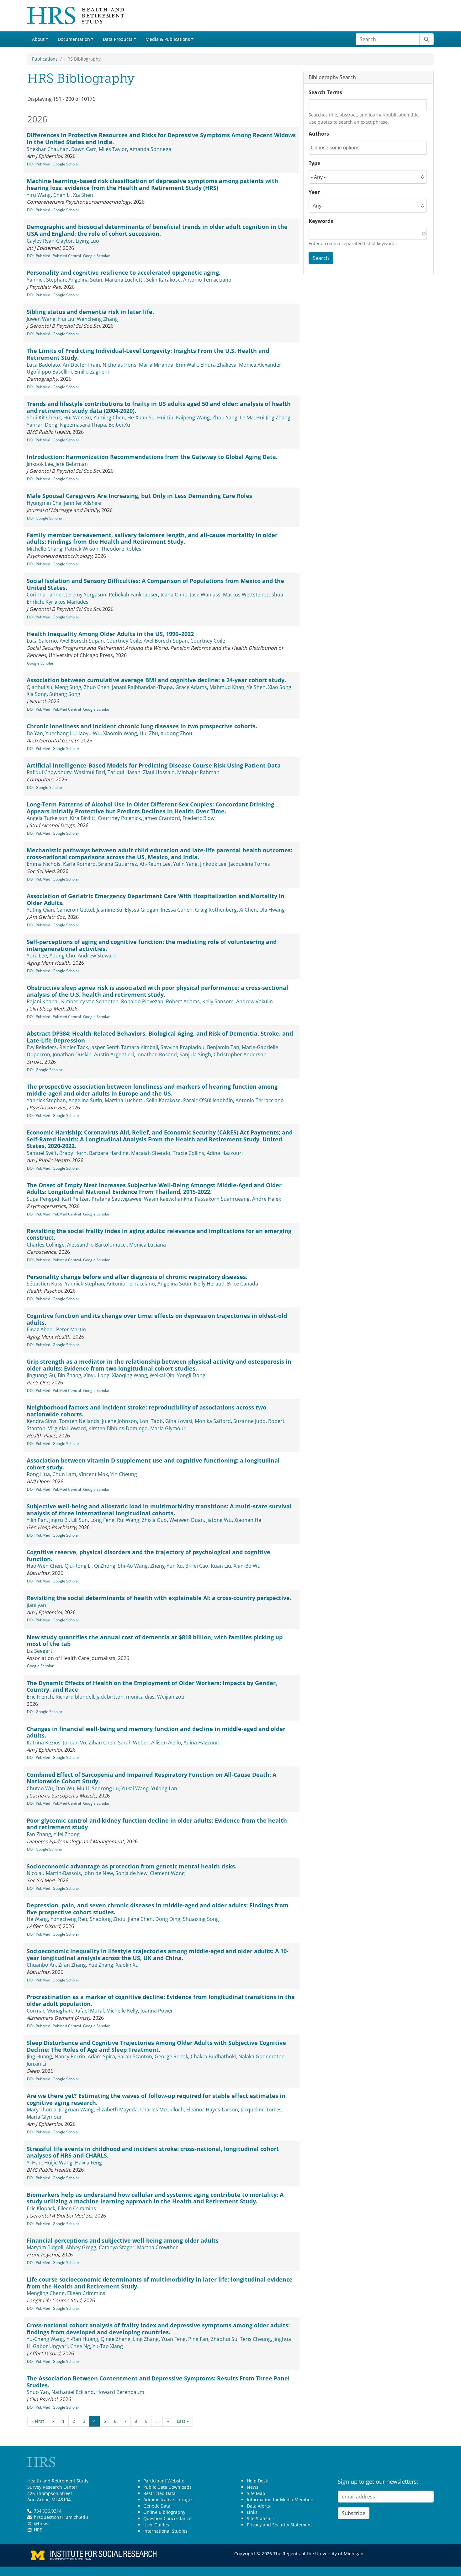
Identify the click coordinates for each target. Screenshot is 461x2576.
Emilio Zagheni (92, 372)
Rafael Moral (89, 2011)
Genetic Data (157, 2506)
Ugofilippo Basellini (49, 372)
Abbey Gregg (81, 2247)
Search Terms (325, 92)
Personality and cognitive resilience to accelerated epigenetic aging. (124, 272)
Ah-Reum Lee (155, 864)
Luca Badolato (43, 365)
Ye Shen (256, 687)
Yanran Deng (42, 425)
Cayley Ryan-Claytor (50, 241)
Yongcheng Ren (69, 1919)
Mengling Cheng (46, 2293)
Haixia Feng (88, 2163)
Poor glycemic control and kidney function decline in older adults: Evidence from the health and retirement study (157, 1824)
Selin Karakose (163, 280)
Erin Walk (187, 365)
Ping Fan (198, 2339)
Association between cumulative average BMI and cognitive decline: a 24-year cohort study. (156, 680)
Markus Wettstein (244, 595)
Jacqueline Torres (249, 864)
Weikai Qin (162, 1375)
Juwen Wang (41, 319)
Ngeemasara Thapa (83, 425)
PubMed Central (67, 256)
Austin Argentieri (114, 1054)
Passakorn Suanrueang (222, 1199)
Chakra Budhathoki (213, 2056)
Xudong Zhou (176, 733)
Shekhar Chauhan (48, 149)
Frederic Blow (199, 818)
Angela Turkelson (47, 818)
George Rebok (171, 2056)
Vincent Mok (93, 1474)
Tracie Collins (188, 1153)
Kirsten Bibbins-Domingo (118, 1428)
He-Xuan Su (141, 418)
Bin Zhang (69, 1375)
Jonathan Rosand (157, 1054)
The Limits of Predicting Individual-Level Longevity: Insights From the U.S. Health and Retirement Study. (148, 354)
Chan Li (62, 195)
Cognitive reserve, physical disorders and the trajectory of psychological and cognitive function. (148, 1555)
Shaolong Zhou (108, 1919)
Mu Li (83, 1788)
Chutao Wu (40, 1788)
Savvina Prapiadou (183, 1047)
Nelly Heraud (209, 1284)
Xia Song (37, 694)
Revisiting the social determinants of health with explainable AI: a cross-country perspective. (159, 1598)
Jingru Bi (59, 1520)
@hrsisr (42, 2523)
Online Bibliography (164, 2512)
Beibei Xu (119, 425)
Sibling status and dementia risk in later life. (90, 312)
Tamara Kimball (140, 1047)
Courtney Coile (124, 641)
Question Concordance (167, 2518)
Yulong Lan (164, 1788)
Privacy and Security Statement (279, 2525)
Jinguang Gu (41, 1375)
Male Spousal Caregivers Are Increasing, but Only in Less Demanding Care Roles (139, 496)
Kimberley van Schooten (90, 1001)
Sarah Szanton (135, 2056)
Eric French (40, 1697)
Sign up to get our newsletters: (378, 2482)
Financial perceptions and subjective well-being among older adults (123, 2240)
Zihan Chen (102, 1743)
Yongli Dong (191, 1375)
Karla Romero (79, 864)
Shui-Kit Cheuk (44, 418)
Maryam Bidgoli (45, 2247)
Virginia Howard (67, 1428)
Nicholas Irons (119, 365)
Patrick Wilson (82, 549)
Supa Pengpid (43, 1199)
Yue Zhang (101, 1965)
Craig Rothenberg (216, 910)
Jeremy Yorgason (86, 595)
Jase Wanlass (205, 595)
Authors (319, 134)
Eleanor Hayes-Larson (212, 2110)
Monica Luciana (148, 1245)
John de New (98, 1873)
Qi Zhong (105, 1566)
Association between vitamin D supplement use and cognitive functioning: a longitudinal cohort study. (153, 1464)
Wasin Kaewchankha (168, 1199)
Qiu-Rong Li (78, 1566)
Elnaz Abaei (40, 1329)
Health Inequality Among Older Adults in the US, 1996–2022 (110, 634)
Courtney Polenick (119, 818)
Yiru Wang (39, 195)
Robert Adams (183, 1001)
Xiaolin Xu (127, 1965)
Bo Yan (35, 733)
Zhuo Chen (97, 687)
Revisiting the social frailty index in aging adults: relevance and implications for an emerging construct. (159, 1234)
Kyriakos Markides (67, 602)
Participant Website (164, 2481)
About (38, 39)
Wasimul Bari (90, 772)
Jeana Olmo (174, 595)
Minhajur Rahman (198, 772)
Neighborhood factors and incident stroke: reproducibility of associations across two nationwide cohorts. (146, 1411)
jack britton (110, 1697)
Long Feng (102, 1520)
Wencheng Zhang (97, 319)
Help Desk (257, 2481)
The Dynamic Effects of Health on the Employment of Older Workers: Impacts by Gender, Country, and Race (152, 1686)
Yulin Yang (185, 864)
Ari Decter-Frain (81, 365)
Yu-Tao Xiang (108, 2346)
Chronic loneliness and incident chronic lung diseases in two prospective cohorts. (142, 726)
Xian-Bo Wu (247, 1566)
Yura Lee (37, 956)
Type (314, 163)
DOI (30, 164)
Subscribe (354, 2513)
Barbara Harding (109, 1153)
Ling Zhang (146, 2339)
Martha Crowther (157, 2247)
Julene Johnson (119, 1421)
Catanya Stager (117, 2247)
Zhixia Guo (154, 1520)
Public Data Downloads (167, 2487)
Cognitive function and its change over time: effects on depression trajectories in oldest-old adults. (157, 1319)
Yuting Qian (40, 910)
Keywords (321, 221)
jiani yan (36, 1605)
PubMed (43, 164)
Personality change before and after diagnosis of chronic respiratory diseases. (137, 1277)
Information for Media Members (281, 2500)
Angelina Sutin (85, 280)
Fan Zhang (39, 1834)
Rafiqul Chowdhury (49, 772)
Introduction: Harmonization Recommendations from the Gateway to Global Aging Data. (152, 457)
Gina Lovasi (179, 1421)
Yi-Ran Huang (82, 2339)
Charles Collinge (46, 1245)
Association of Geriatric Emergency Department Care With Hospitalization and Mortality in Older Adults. (156, 899)
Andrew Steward (97, 956)
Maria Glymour (168, 1428)
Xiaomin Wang (120, 733)
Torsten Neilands (79, 1421)
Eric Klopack (41, 2208)
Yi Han (34, 2163)
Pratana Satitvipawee (117, 1199)
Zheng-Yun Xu (167, 1566)
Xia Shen (83, 195)
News (253, 2487)
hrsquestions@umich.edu (61, 2517)
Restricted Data (159, 2493)
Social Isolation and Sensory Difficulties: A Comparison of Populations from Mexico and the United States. (155, 584)
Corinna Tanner (45, 595)
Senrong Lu (105, 1788)
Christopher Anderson (240, 1054)
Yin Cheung (124, 1474)
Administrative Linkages (168, 2500)
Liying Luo (87, 241)
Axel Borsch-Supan (82, 641)
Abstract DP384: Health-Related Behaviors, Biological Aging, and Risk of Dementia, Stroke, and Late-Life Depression (160, 1037)
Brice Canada (243, 1284)
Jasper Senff (104, 1047)
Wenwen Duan (187, 1520)
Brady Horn (73, 1153)
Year (314, 192)
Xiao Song (280, 687)
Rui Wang (128, 1520)
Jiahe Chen (140, 1919)
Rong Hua (38, 1474)
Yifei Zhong (67, 1834)
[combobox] (339, 148)
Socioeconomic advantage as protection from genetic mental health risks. (132, 1866)
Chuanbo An (41, 1965)
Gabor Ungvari (50, 2346)
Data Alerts (258, 2506)
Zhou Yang (225, 418)
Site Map (256, 2493)
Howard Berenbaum (120, 2392)
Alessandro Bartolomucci (97, 1245)
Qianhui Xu (40, 687)
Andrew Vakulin (254, 1001)
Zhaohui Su (224, 2339)
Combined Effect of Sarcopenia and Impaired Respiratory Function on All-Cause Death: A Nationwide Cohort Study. (151, 1778)
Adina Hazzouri (225, 1153)
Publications (45, 59)
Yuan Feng (173, 2339)
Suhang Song (65, 694)
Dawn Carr (84, 149)
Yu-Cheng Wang (45, 2339)
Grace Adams (191, 687)
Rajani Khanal (43, 1001)
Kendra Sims (42, 1421)
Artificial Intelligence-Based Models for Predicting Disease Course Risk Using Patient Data (154, 765)
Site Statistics (261, 2518)
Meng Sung (68, 687)
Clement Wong (167, 1873)
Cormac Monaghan (49, 2011)
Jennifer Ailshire (82, 503)
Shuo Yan (38, 2392)
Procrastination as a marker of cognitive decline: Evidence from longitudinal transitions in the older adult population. (161, 2000)
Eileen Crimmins (77, 2208)
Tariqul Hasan (124, 772)
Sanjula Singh (195, 1054)
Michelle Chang (45, 549)
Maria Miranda (156, 365)
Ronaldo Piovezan (142, 1001)
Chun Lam (64, 1474)
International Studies (165, 2531)
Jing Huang (39, 2056)
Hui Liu (66, 319)
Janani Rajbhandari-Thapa (142, 687)
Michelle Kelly (122, 2011)
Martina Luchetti (124, 280)
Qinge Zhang (116, 2339)
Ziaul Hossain (159, 772)
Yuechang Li (60, 733)
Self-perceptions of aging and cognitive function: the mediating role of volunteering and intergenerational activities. (152, 945)
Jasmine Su (109, 910)
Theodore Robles (121, 549)
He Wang (37, 1919)
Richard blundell (75, 1697)
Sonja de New (131, 1873)
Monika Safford (213, 1421)
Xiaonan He (248, 1520)
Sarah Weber (133, 1743)
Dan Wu (65, 1788)
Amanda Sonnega (150, 149)
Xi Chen (248, 910)
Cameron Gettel (75, 910)
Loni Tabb (151, 1421)
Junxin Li (36, 2064)
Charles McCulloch (162, 2110)
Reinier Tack (74, 1047)
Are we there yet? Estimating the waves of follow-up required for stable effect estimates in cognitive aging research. (156, 2099)
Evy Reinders (42, 1047)
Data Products (118, 39)
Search (321, 258)
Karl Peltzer (75, 1199)
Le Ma (247, 418)
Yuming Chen (109, 418)
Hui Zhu (149, 733)
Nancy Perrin (70, 2056)
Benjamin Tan (223, 1047)
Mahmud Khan (227, 687)
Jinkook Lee (40, 464)
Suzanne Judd (249, 1421)
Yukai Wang (135, 1788)
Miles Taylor (113, 149)
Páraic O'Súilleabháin (208, 1100)
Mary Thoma (42, 2110)
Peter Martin (71, 1329)
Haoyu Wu (88, 733)
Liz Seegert (40, 1651)
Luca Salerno (42, 641)
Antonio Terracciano (207, 280)
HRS (38, 2530)
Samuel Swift (42, 1153)
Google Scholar (66, 164)
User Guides (156, 2525)
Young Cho (62, 956)
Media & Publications (168, 39)
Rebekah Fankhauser (133, 595)
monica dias (140, 1697)
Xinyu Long (97, 1375)
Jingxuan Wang (76, 2110)
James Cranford (162, 818)
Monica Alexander (260, 365)
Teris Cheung (255, 2339)
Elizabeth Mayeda (117, 2110)
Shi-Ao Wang (133, 1566)
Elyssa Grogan (142, 910)
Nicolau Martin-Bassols (54, 1873)
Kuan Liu (221, 1566)
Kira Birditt (83, 818)
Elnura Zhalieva (218, 365)
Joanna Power (157, 2011)
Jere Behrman (72, 464)
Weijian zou (171, 1697)
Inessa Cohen (177, 910)
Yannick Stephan (46, 280)
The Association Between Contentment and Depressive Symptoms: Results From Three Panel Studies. (158, 2382)
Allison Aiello (166, 1743)
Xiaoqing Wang (130, 1375)
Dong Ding (168, 1919)
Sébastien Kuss (45, 1284)
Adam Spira (101, 2056)
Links (252, 2512)
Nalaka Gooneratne (261, 2056)
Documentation (74, 39)
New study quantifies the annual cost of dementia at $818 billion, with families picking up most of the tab (155, 1641)
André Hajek (267, 1199)
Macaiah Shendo (151, 1153)
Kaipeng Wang (193, 418)
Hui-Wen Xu (77, 418)
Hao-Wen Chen (44, 1566)
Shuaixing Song (201, 1919)
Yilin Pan (37, 1520)
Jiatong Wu (219, 1520)
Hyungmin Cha (44, 503)
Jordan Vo (75, 1743)
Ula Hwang (272, 910)
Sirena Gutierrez (118, 864)
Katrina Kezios (44, 1743)
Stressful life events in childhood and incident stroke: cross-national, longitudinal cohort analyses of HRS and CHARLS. (153, 2152)
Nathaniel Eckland (73, 2392)
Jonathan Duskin (72, 1054)
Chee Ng (80, 2346)
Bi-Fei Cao (197, 1566)
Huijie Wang (58, 2163)
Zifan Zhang (72, 1965)
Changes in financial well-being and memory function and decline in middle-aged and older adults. (156, 1732)
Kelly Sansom (218, 1001)
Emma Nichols (44, 864)
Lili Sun (79, 1520)
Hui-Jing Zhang (273, 418)
